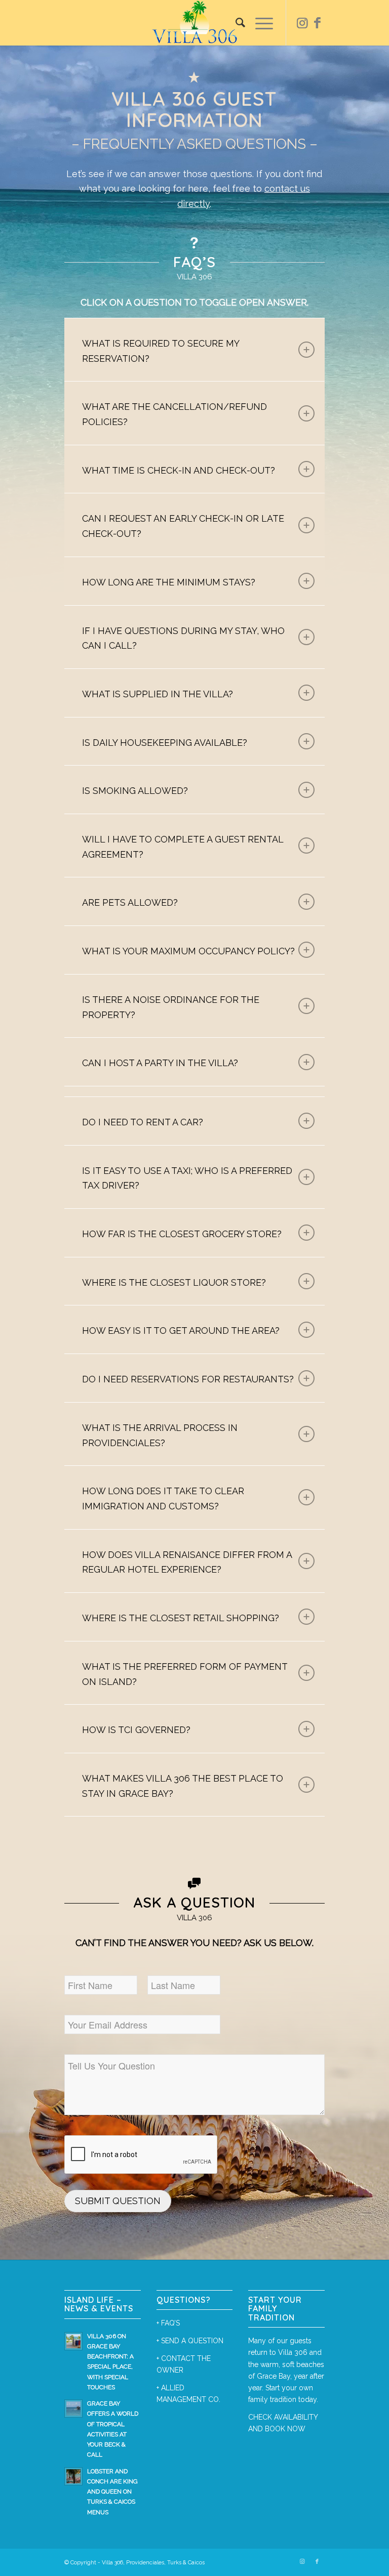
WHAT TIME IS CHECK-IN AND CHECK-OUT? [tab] (179, 470)
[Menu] (259, 23)
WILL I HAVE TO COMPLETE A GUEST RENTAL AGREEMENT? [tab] (183, 847)
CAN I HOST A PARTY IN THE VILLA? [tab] (160, 1063)
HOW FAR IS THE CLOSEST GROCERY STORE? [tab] (182, 1234)
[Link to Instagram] (302, 23)
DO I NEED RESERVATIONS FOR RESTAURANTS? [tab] (188, 1379)
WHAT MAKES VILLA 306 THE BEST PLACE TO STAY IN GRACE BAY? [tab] (183, 1786)
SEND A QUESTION (192, 2341)
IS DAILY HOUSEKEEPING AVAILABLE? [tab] (165, 743)
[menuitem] (235, 23)
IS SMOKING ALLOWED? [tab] (135, 791)
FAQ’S (170, 2323)
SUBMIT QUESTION (118, 2201)
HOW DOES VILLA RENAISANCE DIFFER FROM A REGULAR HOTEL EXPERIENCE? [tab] (187, 1562)
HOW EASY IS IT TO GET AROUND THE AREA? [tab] (181, 1331)
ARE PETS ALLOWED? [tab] (130, 902)
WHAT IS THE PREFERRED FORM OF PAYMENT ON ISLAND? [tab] (185, 1674)
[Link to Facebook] (317, 23)
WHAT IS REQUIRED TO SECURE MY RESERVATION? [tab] (161, 351)
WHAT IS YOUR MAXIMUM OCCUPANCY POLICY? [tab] (188, 951)
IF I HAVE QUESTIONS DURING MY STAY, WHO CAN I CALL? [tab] (183, 638)
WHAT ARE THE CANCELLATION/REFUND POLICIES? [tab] (174, 414)
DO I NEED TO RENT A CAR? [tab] (143, 1122)
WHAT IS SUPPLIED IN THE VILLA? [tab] (158, 694)
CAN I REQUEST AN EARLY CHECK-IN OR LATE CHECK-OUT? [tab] (183, 526)
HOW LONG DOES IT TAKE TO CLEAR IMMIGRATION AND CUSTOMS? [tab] (163, 1498)
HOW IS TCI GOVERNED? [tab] (136, 1730)
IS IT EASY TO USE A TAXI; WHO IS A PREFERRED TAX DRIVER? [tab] (187, 1178)
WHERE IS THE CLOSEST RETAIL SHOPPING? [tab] (181, 1618)
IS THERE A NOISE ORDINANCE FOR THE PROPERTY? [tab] (171, 1007)
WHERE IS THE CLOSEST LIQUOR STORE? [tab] (174, 1282)
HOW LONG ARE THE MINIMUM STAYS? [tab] (169, 582)
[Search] (235, 23)
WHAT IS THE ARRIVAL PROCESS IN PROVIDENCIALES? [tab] (160, 1435)
